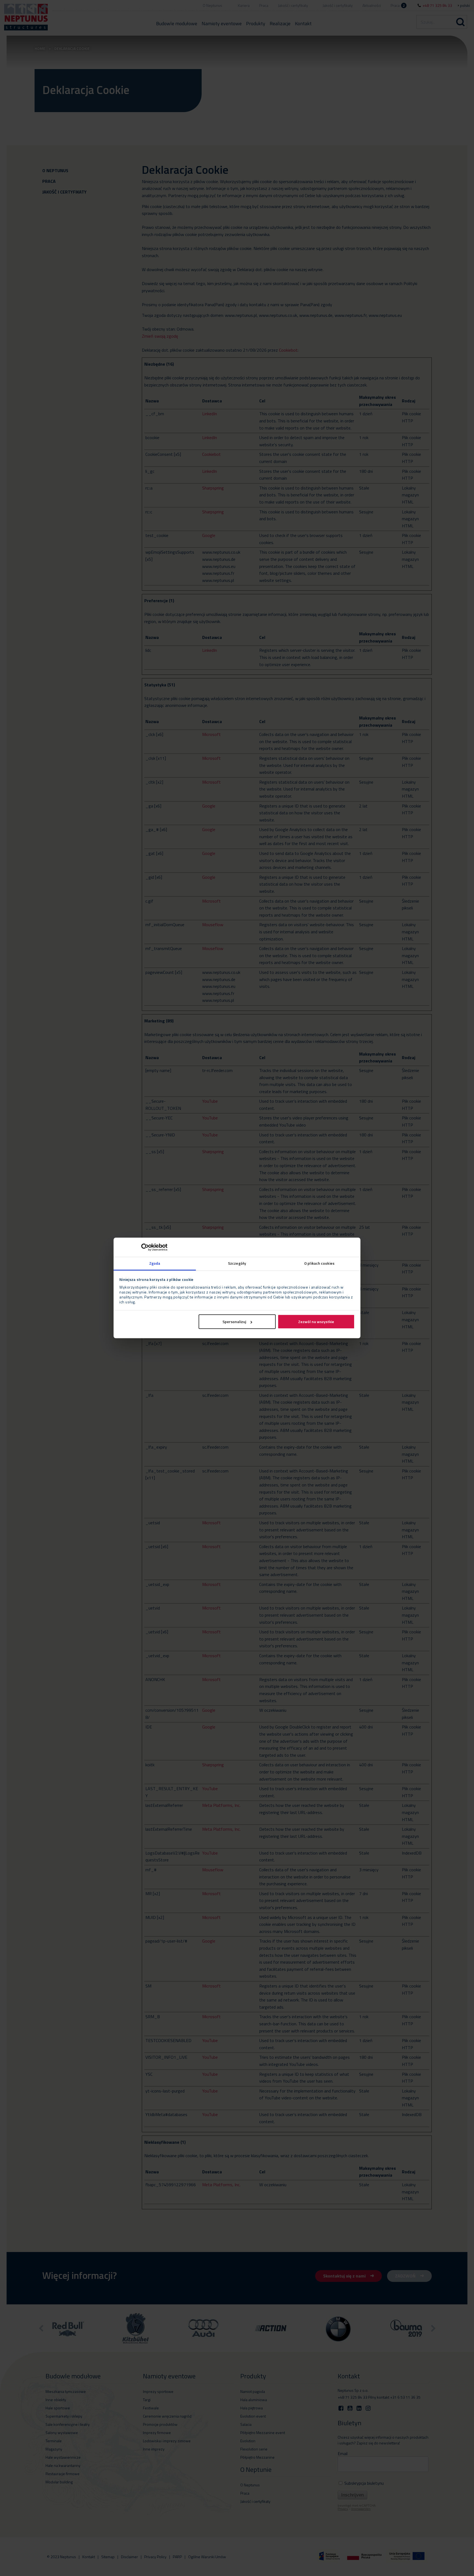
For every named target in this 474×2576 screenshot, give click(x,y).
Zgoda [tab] (155, 1263)
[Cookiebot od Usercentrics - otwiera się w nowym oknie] (143, 1247)
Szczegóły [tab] (237, 1263)
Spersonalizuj (234, 1322)
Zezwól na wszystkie (316, 1322)
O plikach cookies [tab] (319, 1263)
